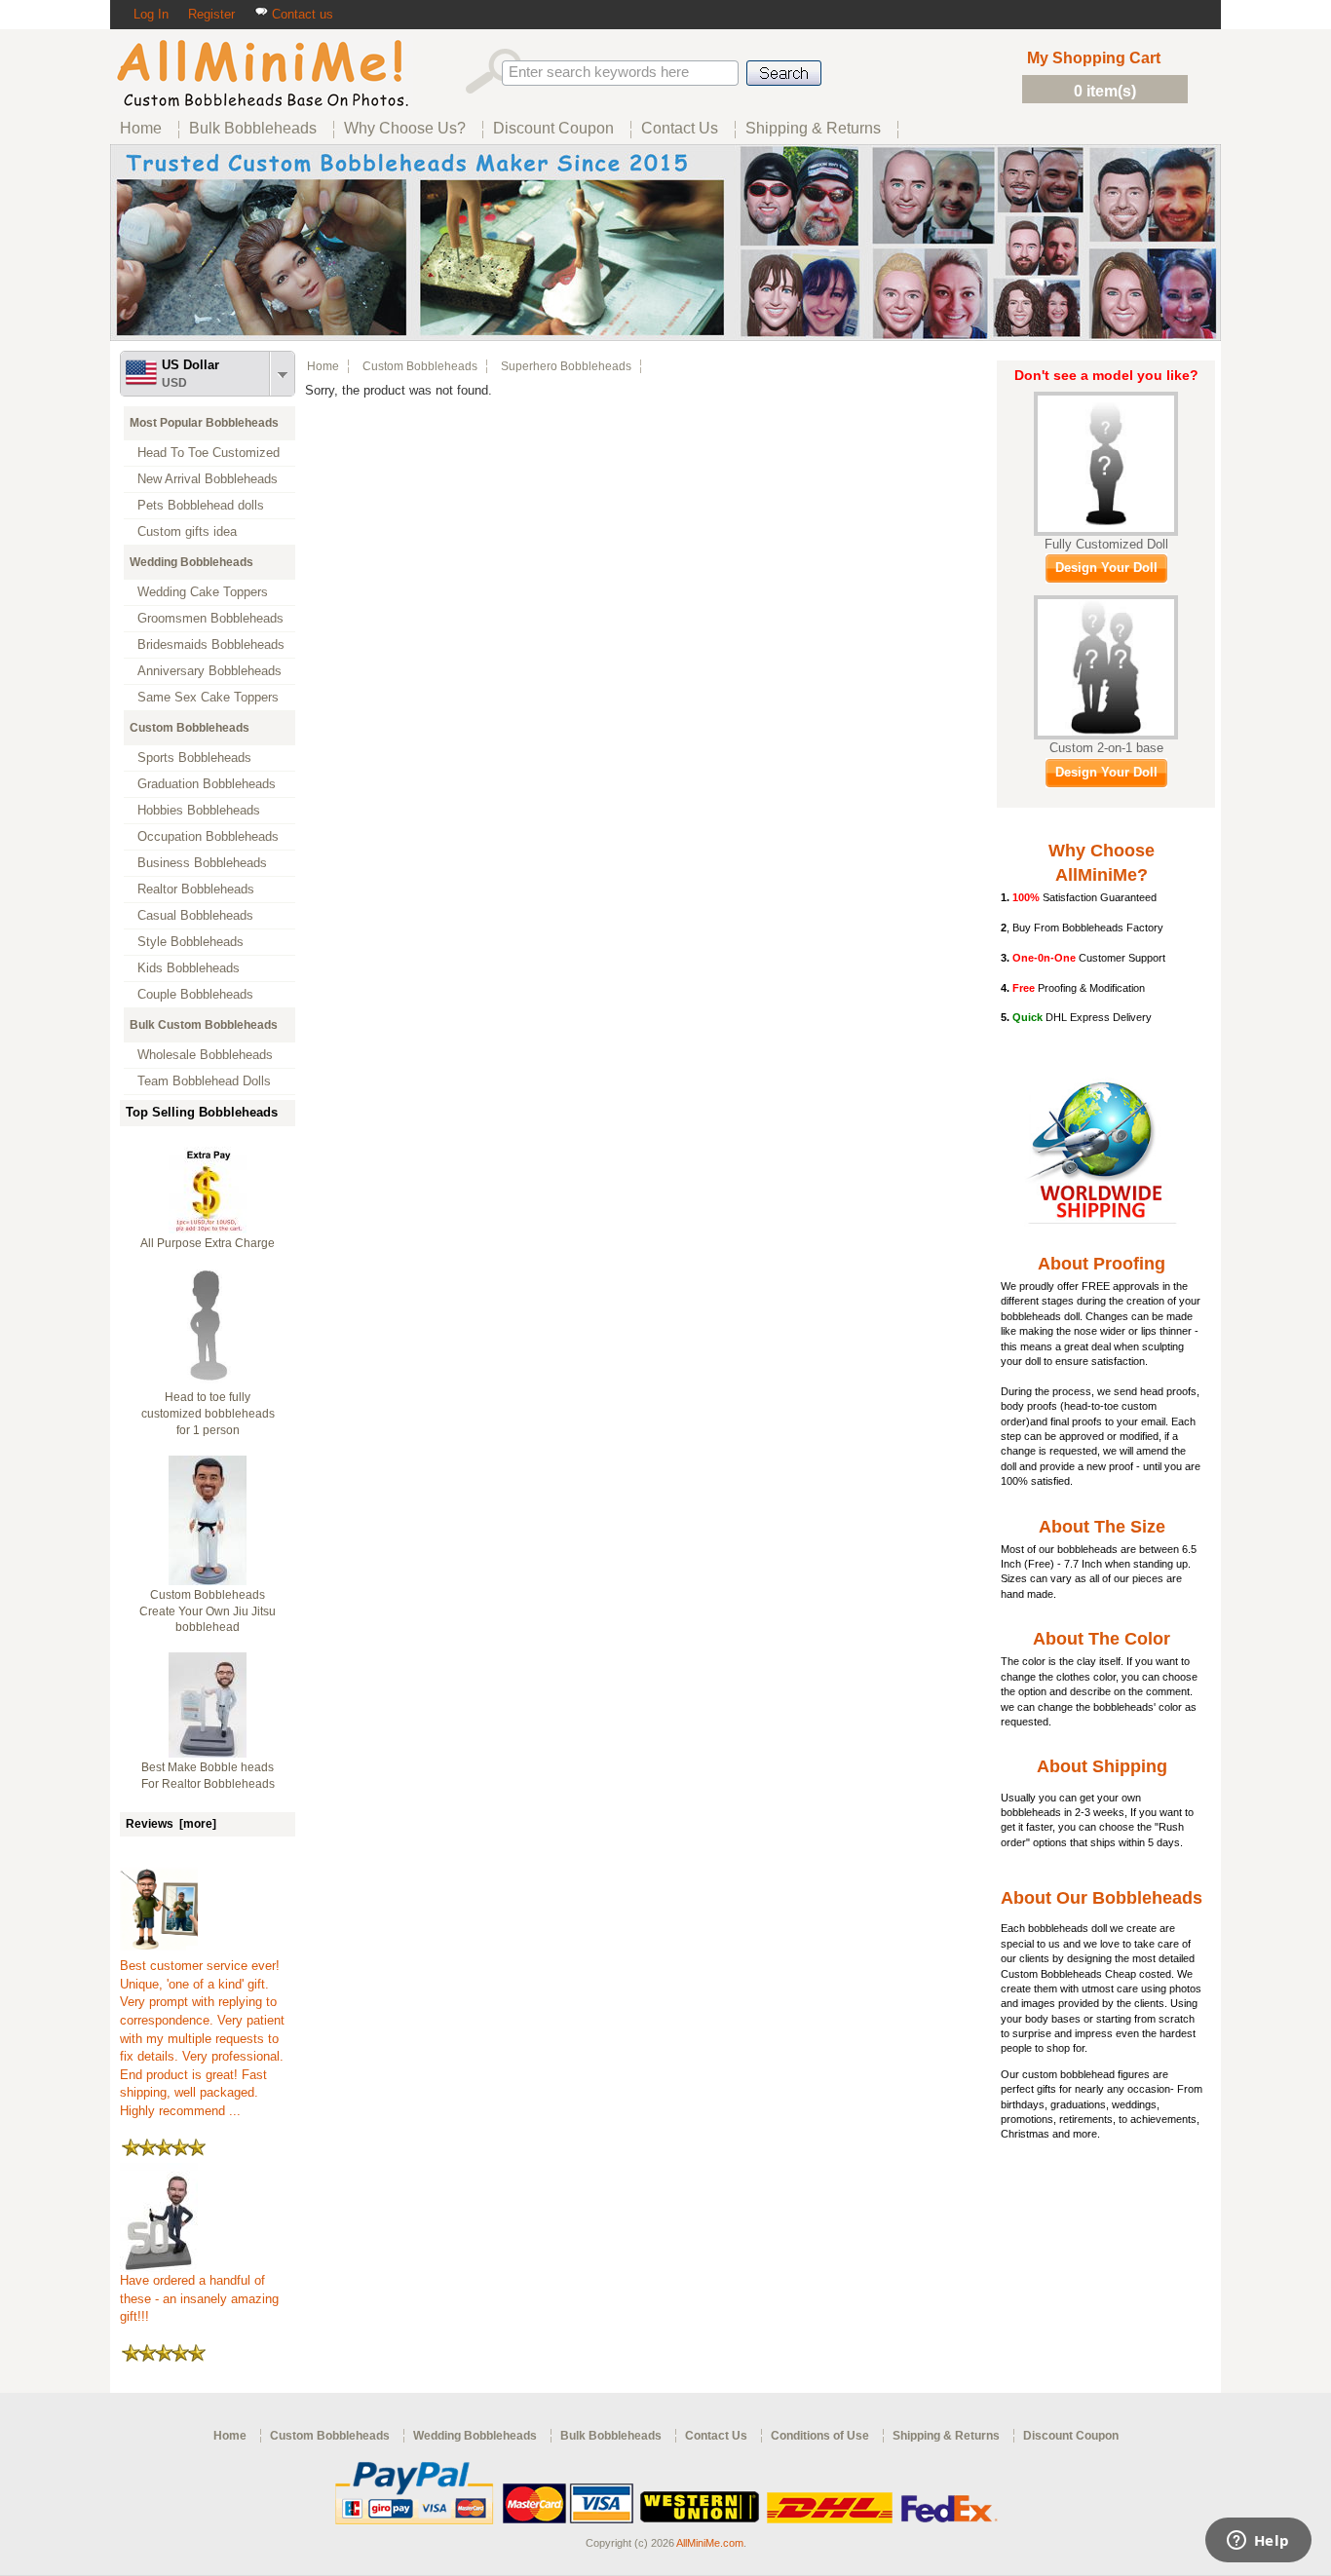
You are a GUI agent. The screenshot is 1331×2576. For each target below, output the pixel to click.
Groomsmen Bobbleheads (210, 618)
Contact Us (716, 2436)
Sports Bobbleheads (194, 758)
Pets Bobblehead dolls (201, 505)
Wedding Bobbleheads (191, 562)
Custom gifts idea (187, 531)
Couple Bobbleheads (195, 994)
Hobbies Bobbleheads (199, 810)
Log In (151, 14)
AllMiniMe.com (710, 2543)
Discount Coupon (1071, 2436)
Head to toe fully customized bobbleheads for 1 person (208, 1414)
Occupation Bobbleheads (208, 836)
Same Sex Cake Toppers (208, 697)
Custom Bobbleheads (190, 728)
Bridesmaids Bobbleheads (211, 644)
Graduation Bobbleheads (207, 784)
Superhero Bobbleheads (566, 366)
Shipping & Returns (946, 2436)
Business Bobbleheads (202, 863)
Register (211, 14)
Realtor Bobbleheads (196, 889)
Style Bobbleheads (190, 942)
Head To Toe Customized (209, 453)
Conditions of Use (820, 2436)
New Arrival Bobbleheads (208, 479)
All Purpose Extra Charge (208, 1243)
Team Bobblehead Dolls (204, 1081)
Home (323, 366)
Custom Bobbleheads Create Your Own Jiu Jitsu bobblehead (208, 1611)
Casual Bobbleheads (195, 915)
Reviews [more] (171, 1824)
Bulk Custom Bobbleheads (204, 1025)
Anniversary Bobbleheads (209, 671)
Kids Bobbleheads (189, 968)
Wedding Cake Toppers (203, 592)
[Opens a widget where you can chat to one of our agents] (1258, 2542)
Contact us (301, 14)
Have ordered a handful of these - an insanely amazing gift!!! (199, 2298)
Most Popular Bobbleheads (204, 423)
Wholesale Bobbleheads (205, 1055)
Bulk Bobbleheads (611, 2436)
